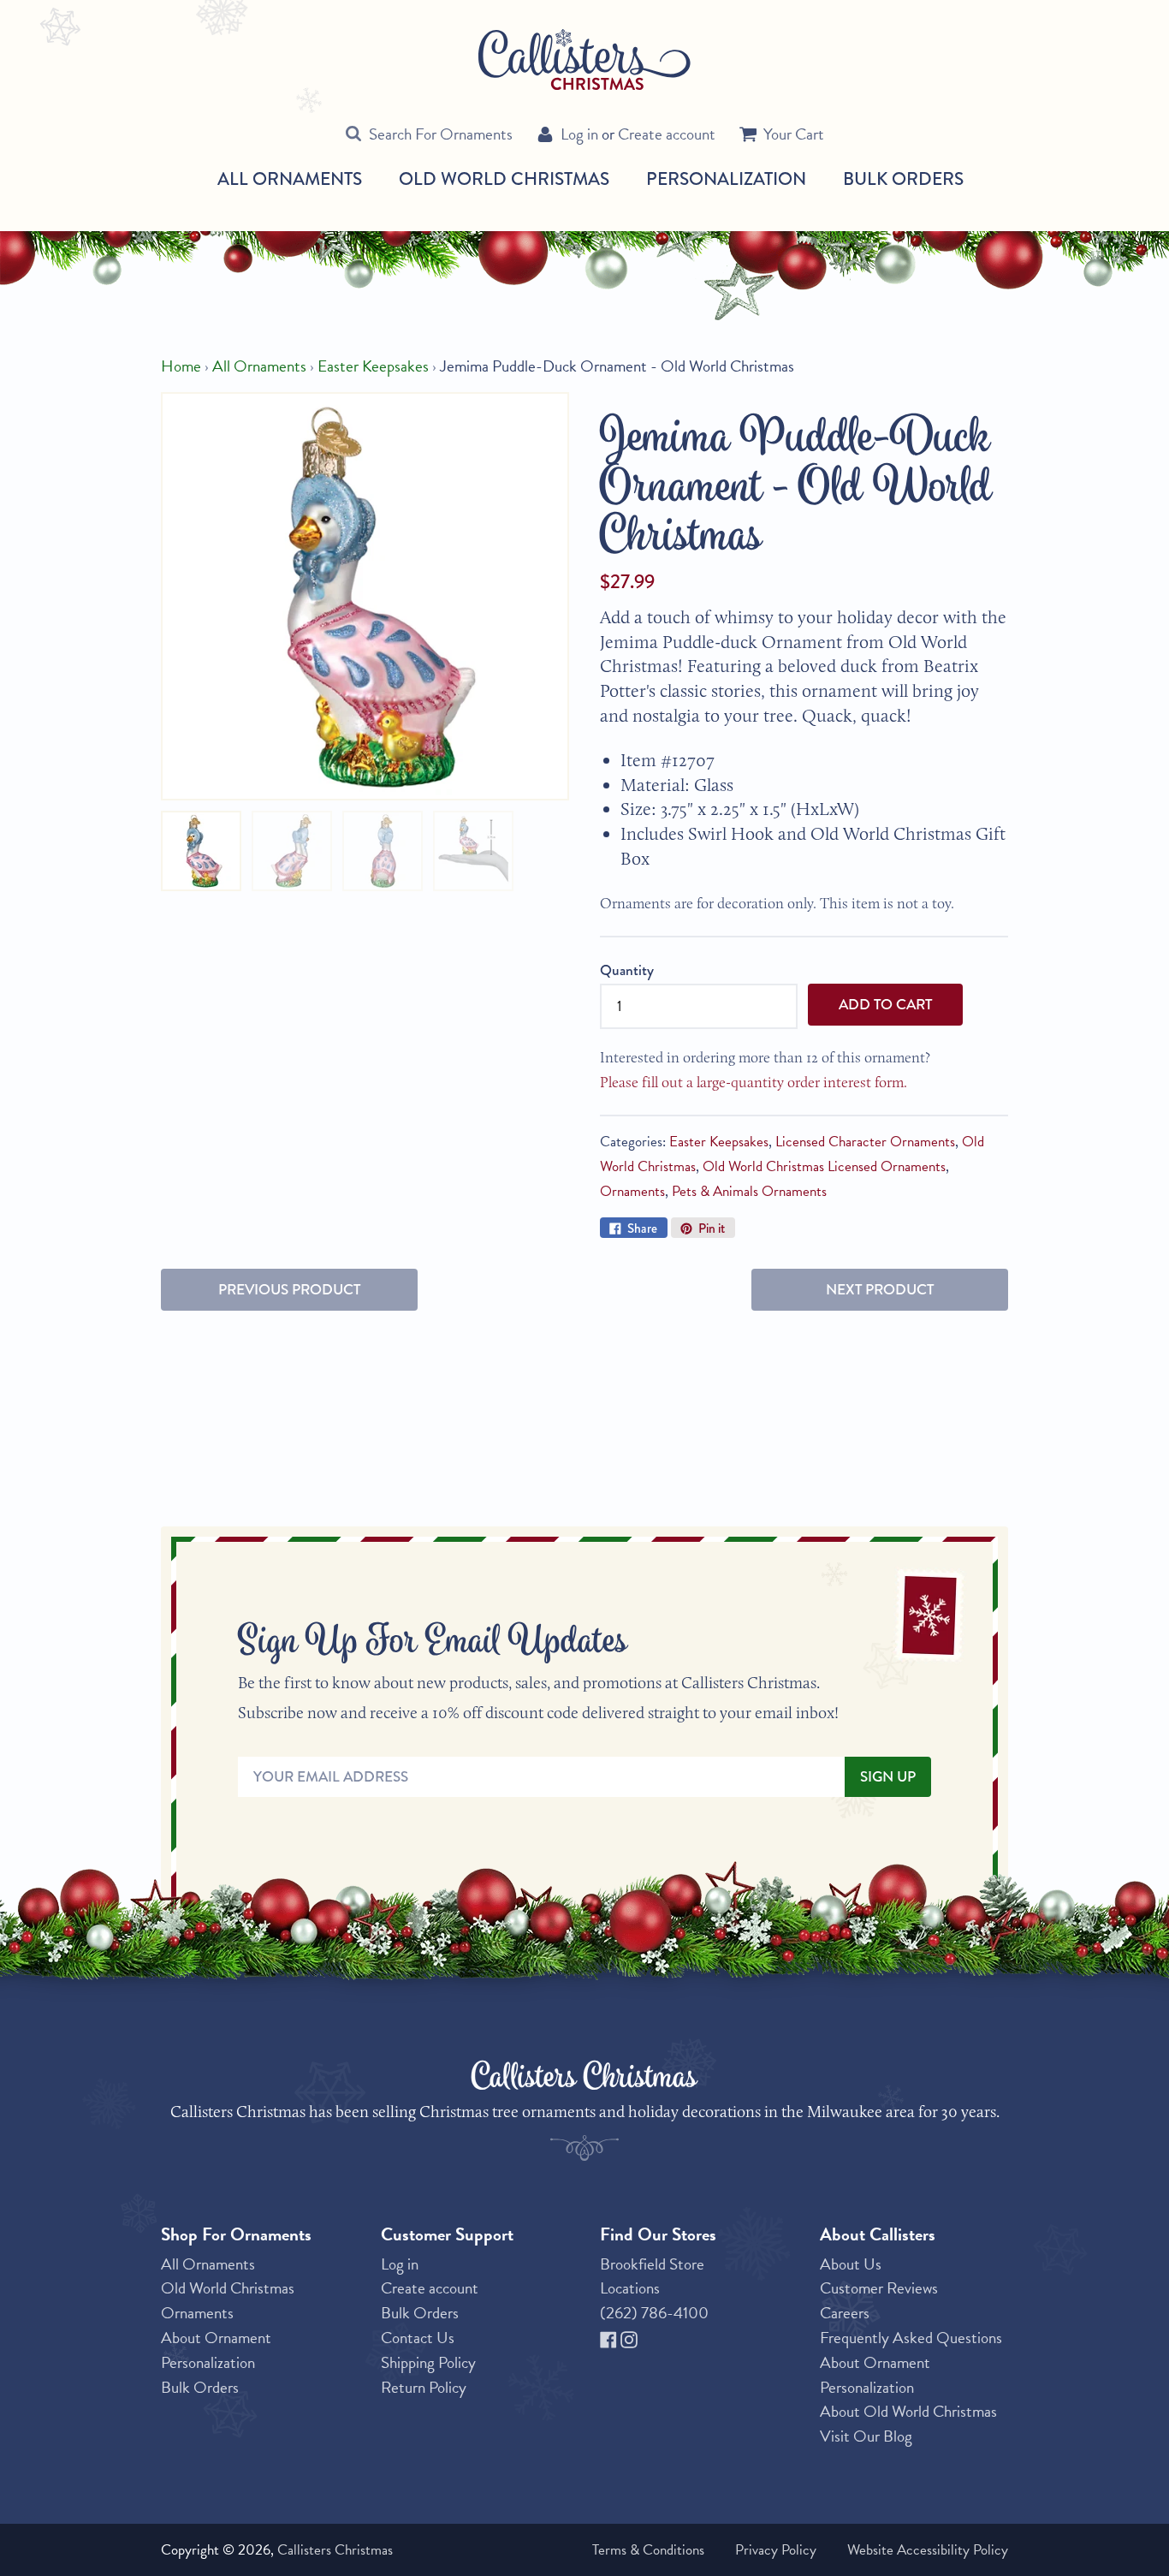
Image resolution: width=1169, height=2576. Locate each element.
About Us (851, 2264)
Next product (880, 1290)
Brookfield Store (652, 2264)
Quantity (627, 970)
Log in (579, 134)
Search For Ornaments (441, 134)
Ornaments (632, 1191)
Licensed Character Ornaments (865, 1142)
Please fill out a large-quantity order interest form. (754, 1082)
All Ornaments (290, 179)
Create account (667, 134)
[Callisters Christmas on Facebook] (610, 2338)
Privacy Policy (776, 2550)
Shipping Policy (428, 2362)
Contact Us (418, 2338)
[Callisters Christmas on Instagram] (629, 2338)
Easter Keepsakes (373, 366)
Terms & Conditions (648, 2550)
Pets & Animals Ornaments (749, 1191)
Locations (630, 2288)
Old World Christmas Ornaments (228, 2300)
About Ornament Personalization (216, 2350)
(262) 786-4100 (654, 2313)
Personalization (726, 178)
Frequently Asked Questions (911, 2338)
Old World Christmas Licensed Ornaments (824, 1166)
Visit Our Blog (866, 2436)
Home (181, 366)
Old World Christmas (504, 179)
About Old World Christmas (908, 2411)
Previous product (289, 1290)
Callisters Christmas (335, 2550)
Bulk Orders (903, 178)
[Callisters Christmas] (584, 59)
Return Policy (424, 2387)
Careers (845, 2313)
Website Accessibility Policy (928, 2550)
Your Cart (794, 134)
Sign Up (888, 1777)
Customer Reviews (879, 2288)
